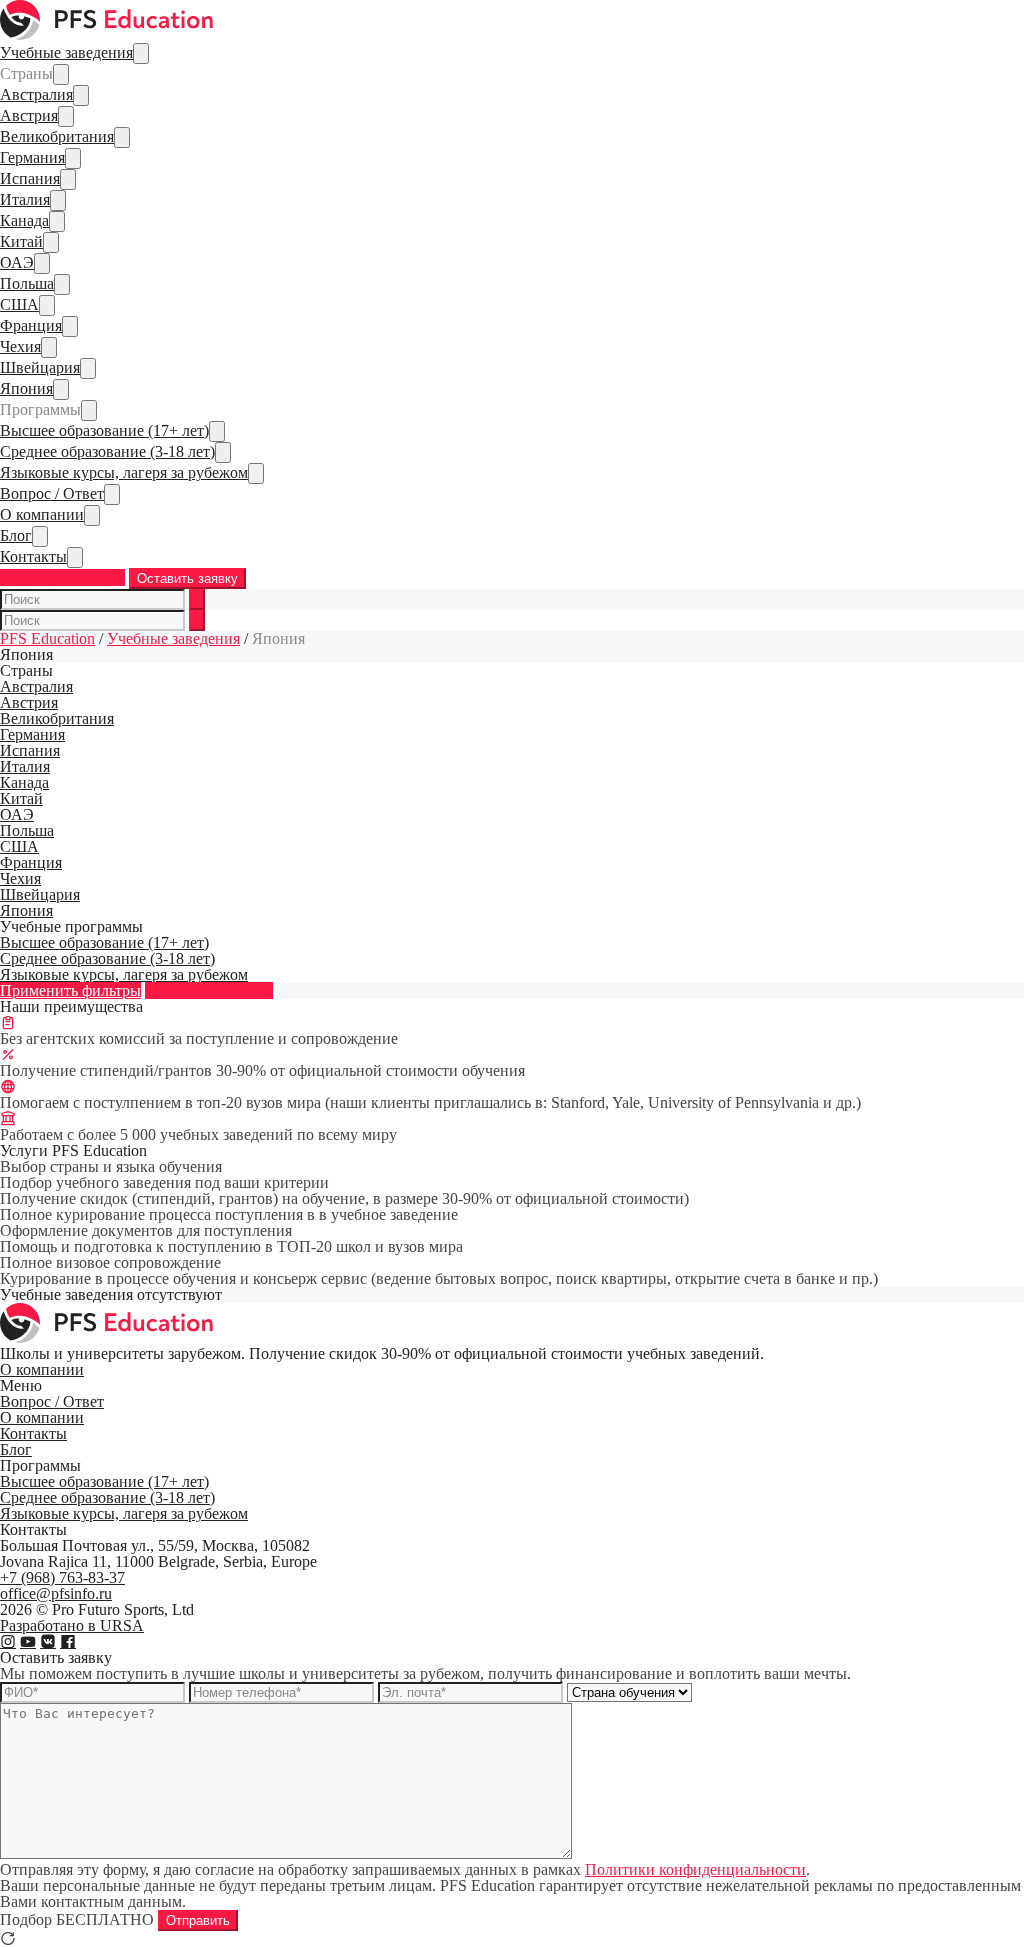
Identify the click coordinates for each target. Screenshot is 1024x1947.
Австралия (36, 94)
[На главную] (107, 34)
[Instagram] (8, 1641)
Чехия (20, 346)
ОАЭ (17, 262)
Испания (30, 178)
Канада (24, 220)
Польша (27, 283)
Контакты (33, 556)
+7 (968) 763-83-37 (62, 577)
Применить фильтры (70, 990)
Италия (25, 199)
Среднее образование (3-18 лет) (107, 451)
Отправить (198, 1920)
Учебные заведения (66, 52)
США (19, 304)
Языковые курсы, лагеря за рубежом (124, 472)
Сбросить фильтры (209, 990)
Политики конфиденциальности (695, 1869)
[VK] (48, 1641)
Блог (16, 535)
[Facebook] (68, 1641)
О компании (42, 514)
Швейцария (40, 367)
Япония (26, 388)
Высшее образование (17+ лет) (104, 430)
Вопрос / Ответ (52, 493)
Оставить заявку (187, 578)
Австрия (29, 115)
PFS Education (47, 638)
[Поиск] (197, 599)
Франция (31, 325)
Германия (32, 157)
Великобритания (57, 136)
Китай (21, 241)
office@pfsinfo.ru (56, 1593)
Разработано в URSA (72, 1625)
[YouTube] (28, 1641)
